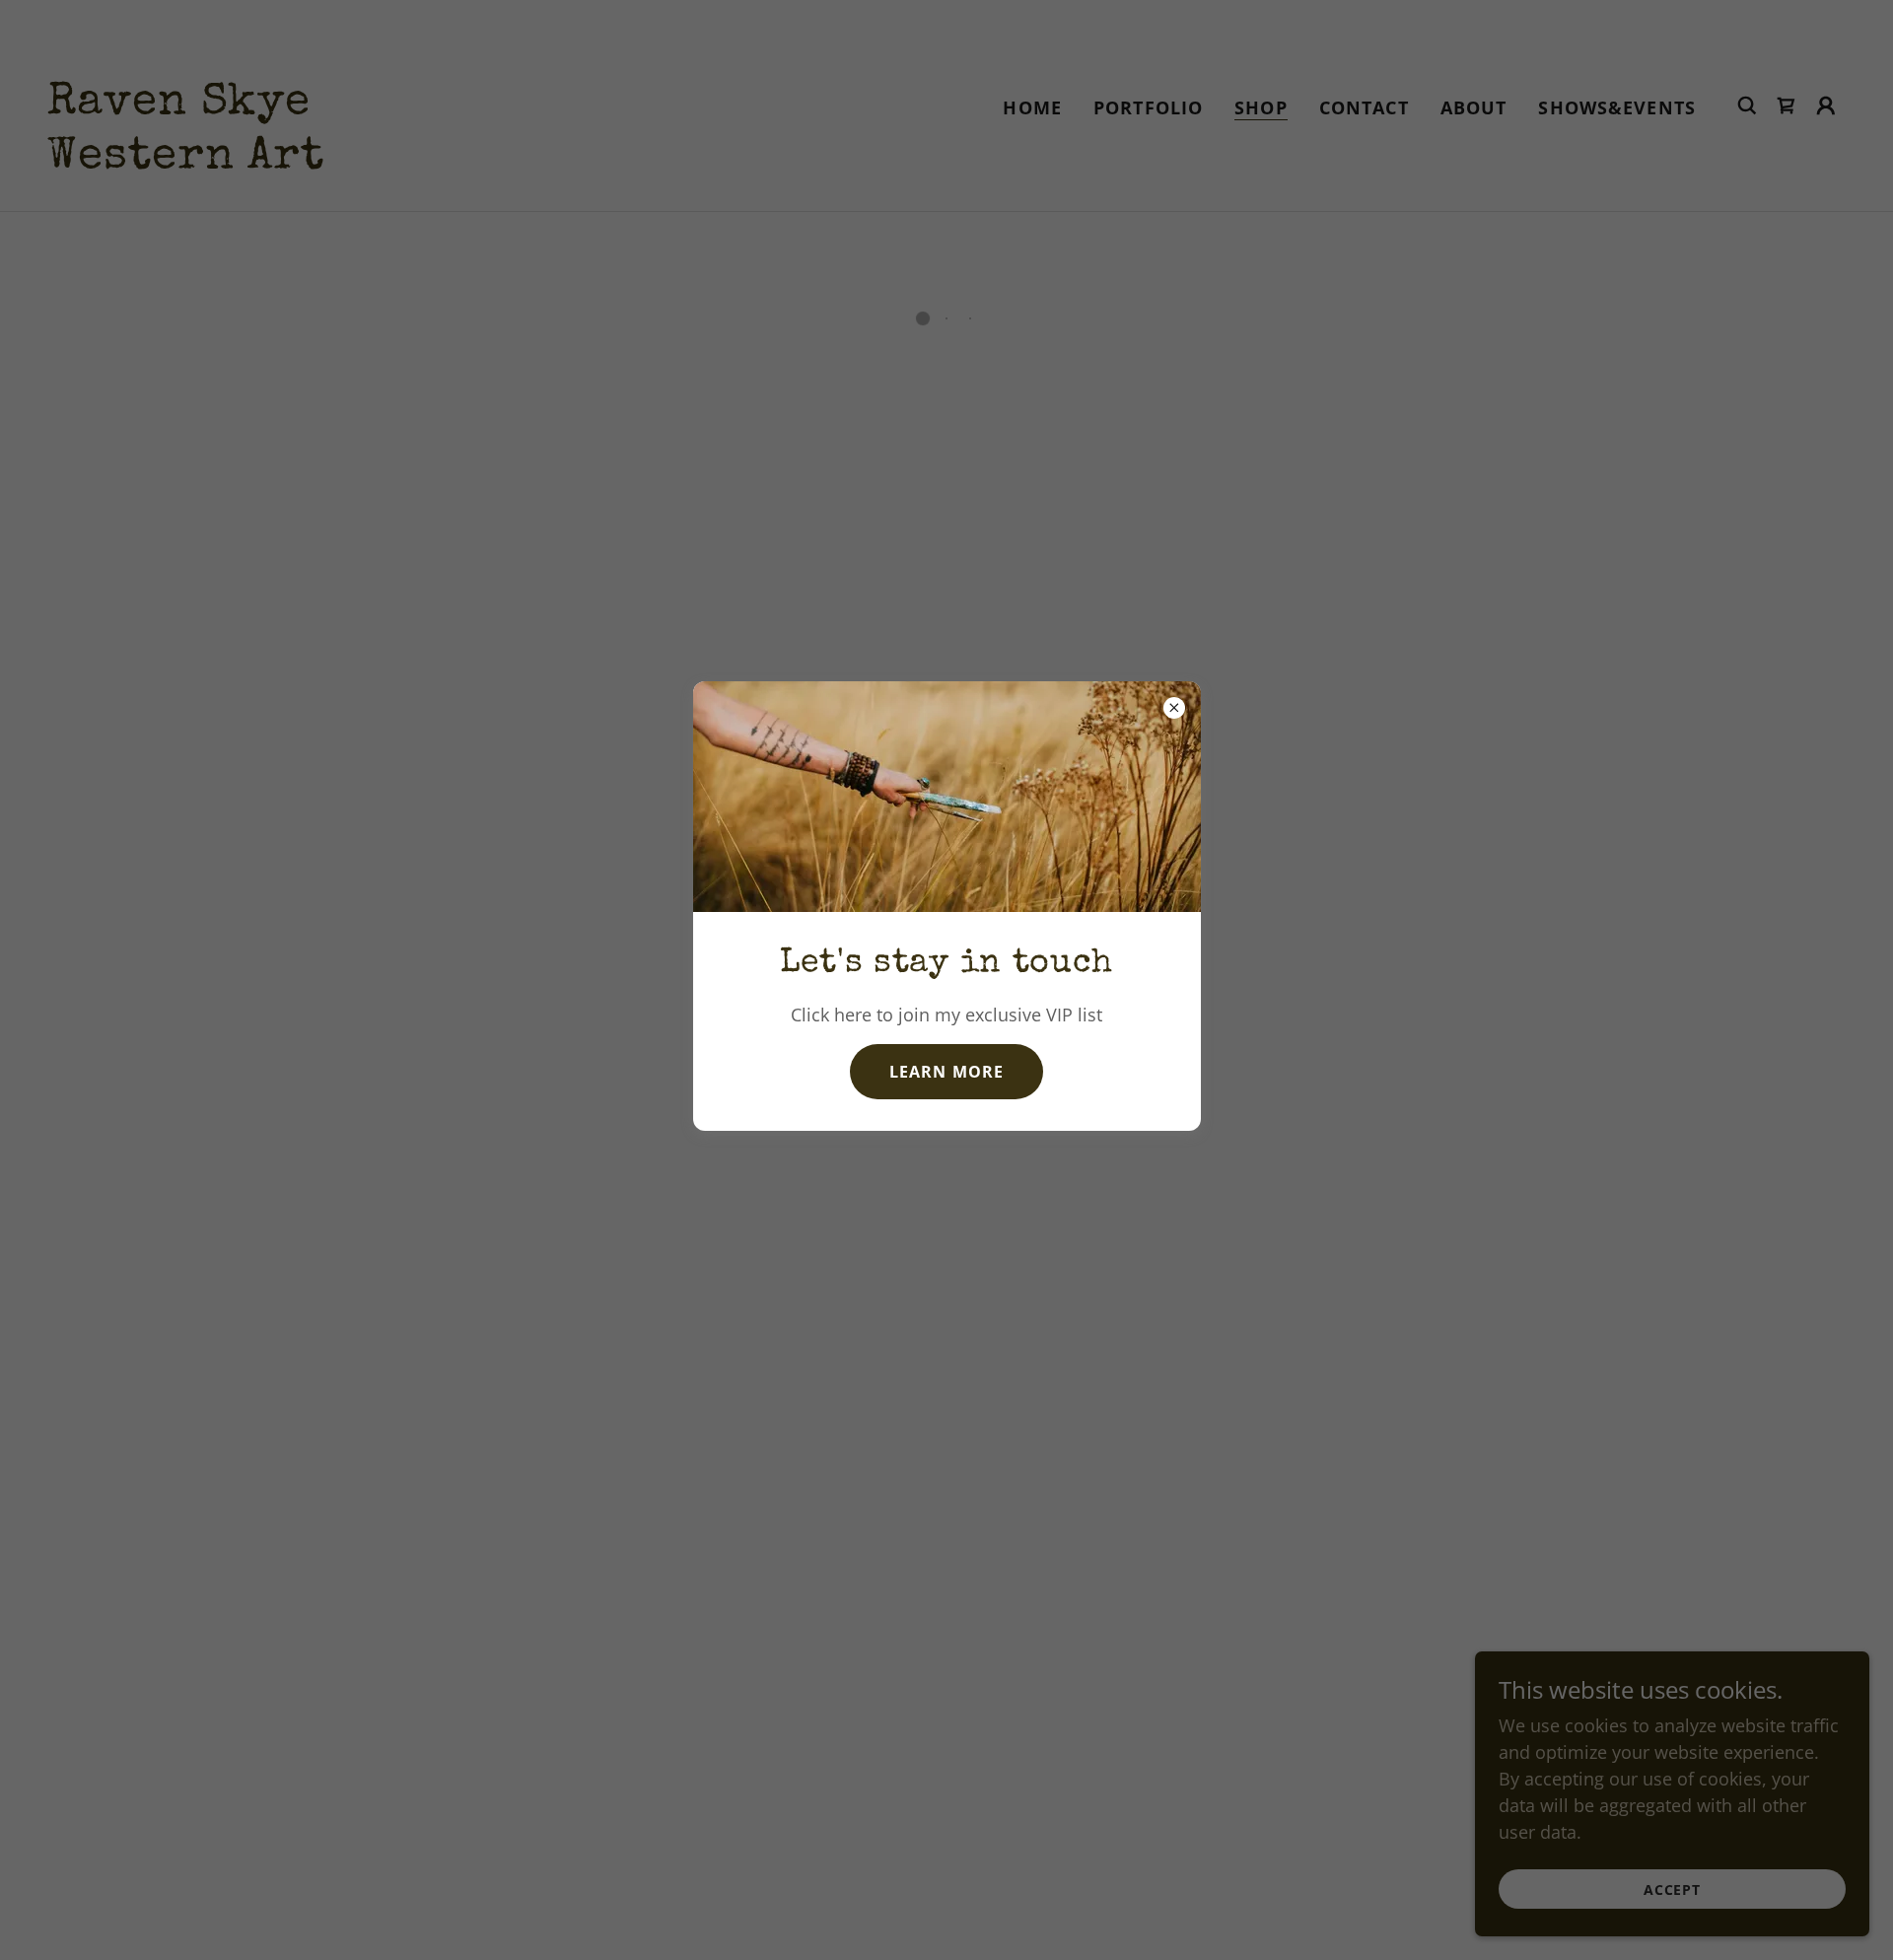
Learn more (946, 1071)
